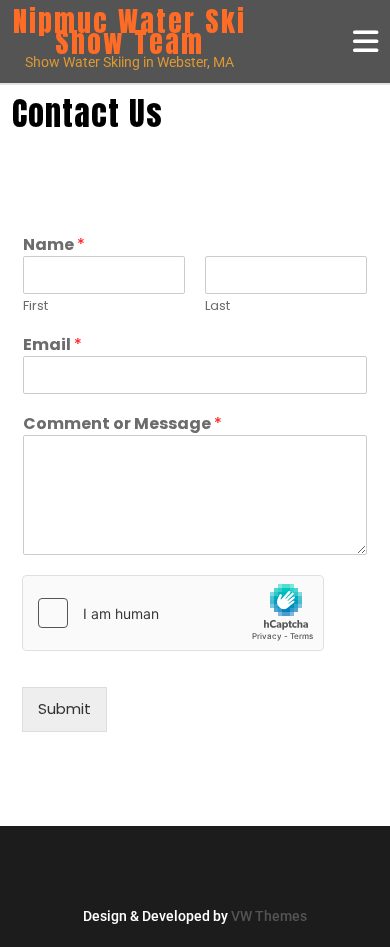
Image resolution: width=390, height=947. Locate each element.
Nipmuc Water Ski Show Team (129, 31)
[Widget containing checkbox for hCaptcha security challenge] (173, 613)
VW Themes (267, 916)
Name (54, 245)
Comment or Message (122, 424)
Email (52, 345)
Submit (64, 708)
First (35, 306)
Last (217, 306)
